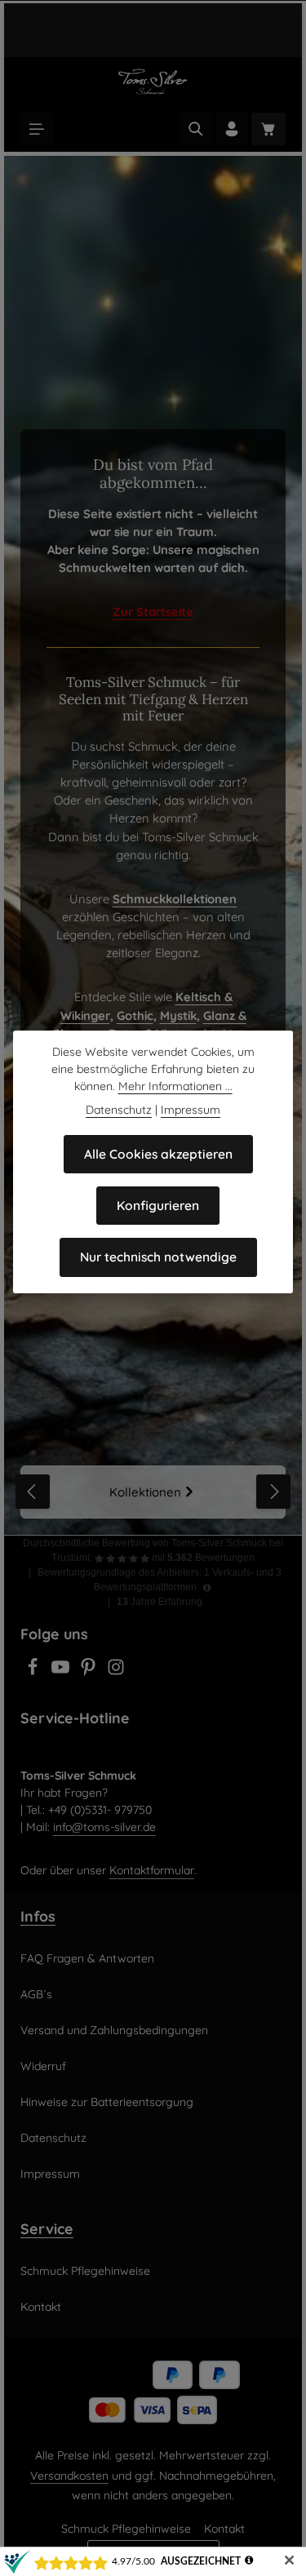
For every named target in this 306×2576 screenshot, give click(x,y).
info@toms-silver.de (104, 1827)
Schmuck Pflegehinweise (85, 2271)
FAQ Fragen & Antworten (87, 1958)
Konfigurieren (158, 1205)
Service (47, 2228)
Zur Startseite (153, 612)
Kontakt (41, 2307)
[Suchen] (196, 129)
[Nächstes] (273, 1492)
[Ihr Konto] (232, 129)
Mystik (178, 1015)
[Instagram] (116, 1672)
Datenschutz (53, 2138)
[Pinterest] (90, 1672)
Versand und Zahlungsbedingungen (114, 2030)
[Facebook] (34, 1672)
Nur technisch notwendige (158, 1257)
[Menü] (37, 129)
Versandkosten (69, 2476)
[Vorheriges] (33, 1492)
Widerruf (43, 2066)
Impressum (50, 2174)
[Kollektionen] (153, 1492)
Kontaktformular (152, 1870)
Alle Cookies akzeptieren (158, 1154)
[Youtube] (62, 1672)
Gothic (135, 1015)
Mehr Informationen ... (175, 1086)
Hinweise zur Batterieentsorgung (107, 2102)
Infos (38, 1916)
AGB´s (36, 1994)
